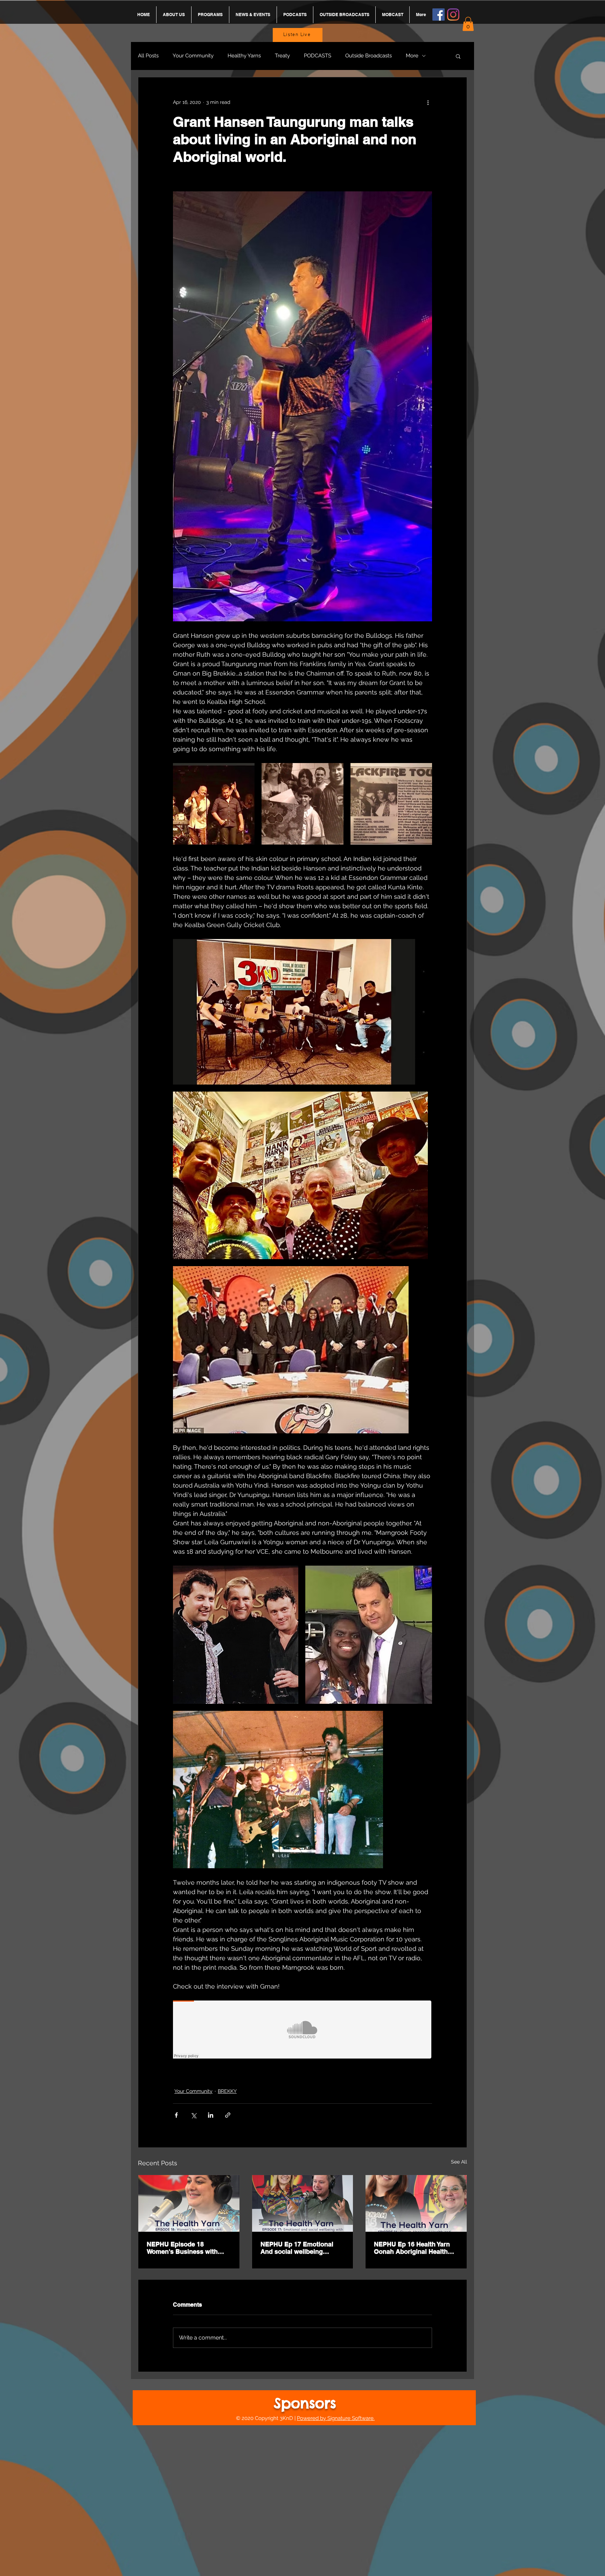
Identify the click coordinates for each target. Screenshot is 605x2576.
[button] (468, 24)
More (412, 56)
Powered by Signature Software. (336, 2418)
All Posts (148, 56)
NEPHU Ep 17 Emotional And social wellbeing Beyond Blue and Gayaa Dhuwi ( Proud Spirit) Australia (297, 2248)
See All (459, 2162)
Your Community (193, 56)
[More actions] (428, 103)
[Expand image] (214, 804)
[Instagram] (453, 15)
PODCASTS (318, 56)
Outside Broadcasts (368, 56)
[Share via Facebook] (176, 2115)
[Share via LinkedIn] (211, 2115)
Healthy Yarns (244, 56)
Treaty (282, 56)
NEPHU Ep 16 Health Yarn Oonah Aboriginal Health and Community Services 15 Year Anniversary (416, 2248)
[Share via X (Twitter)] (193, 2115)
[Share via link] (228, 2115)
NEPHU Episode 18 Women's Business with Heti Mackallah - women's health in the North (185, 2248)
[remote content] (302, 2030)
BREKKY (227, 2091)
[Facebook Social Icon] (439, 15)
